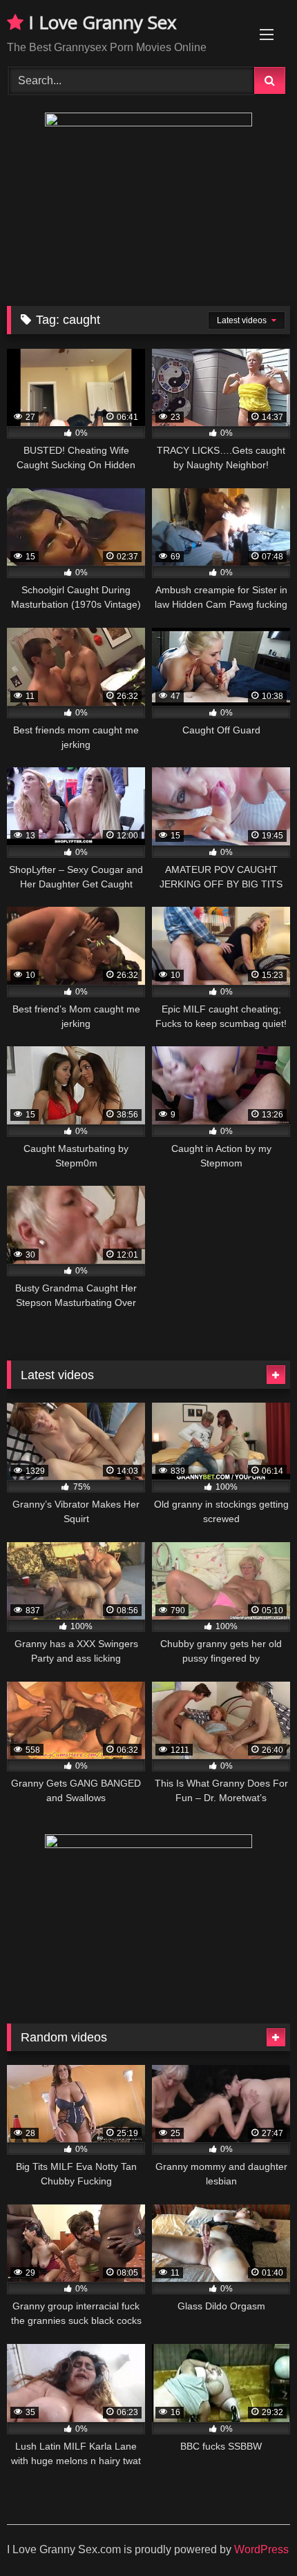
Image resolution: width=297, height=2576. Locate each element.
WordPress (261, 2549)
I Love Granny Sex (100, 22)
